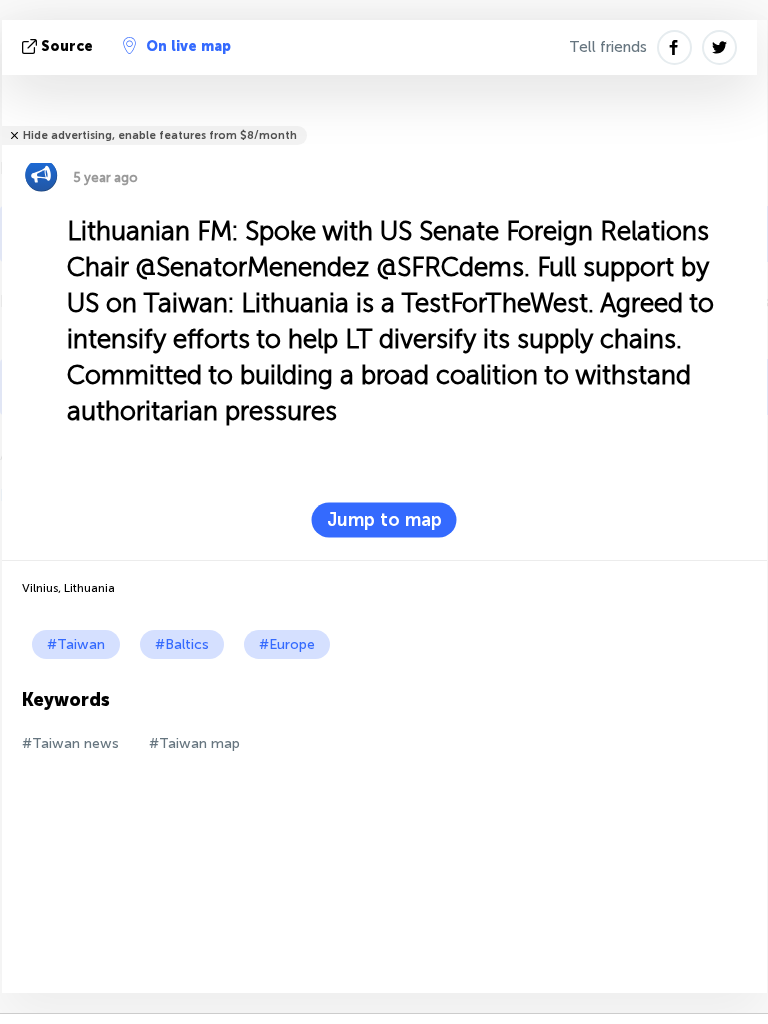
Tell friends (608, 47)
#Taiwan (76, 644)
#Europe (287, 644)
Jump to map (384, 520)
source (67, 46)
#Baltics (182, 644)
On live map (188, 46)
